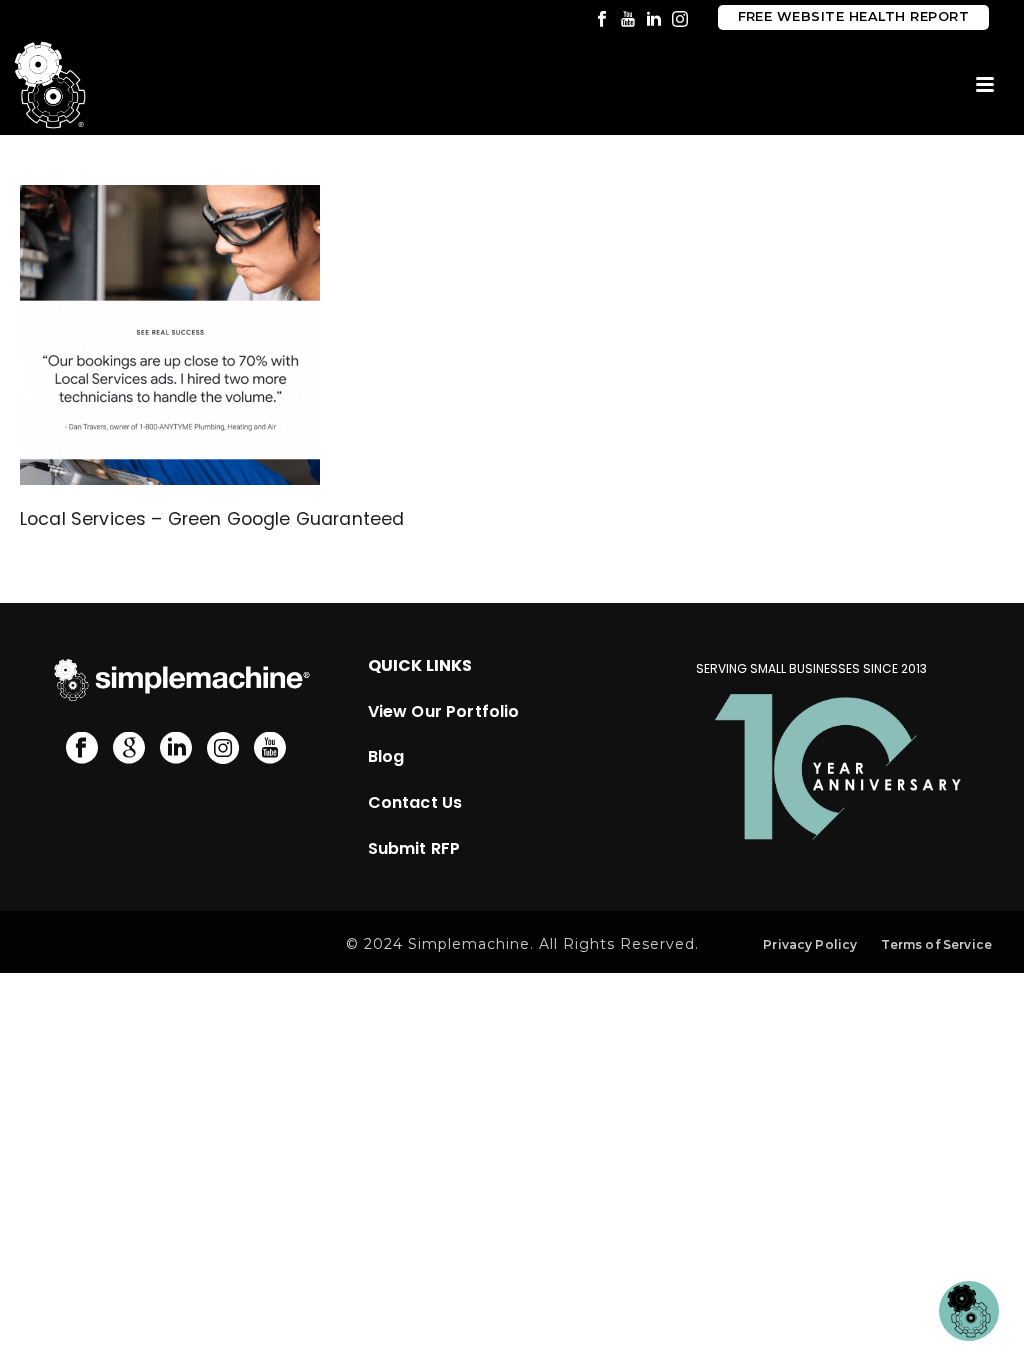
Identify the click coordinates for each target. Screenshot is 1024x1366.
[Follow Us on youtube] (270, 749)
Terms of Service (936, 944)
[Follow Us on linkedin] (176, 749)
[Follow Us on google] (129, 749)
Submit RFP (414, 848)
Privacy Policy (810, 944)
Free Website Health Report (853, 16)
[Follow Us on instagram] (223, 749)
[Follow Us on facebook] (82, 749)
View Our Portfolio (444, 711)
